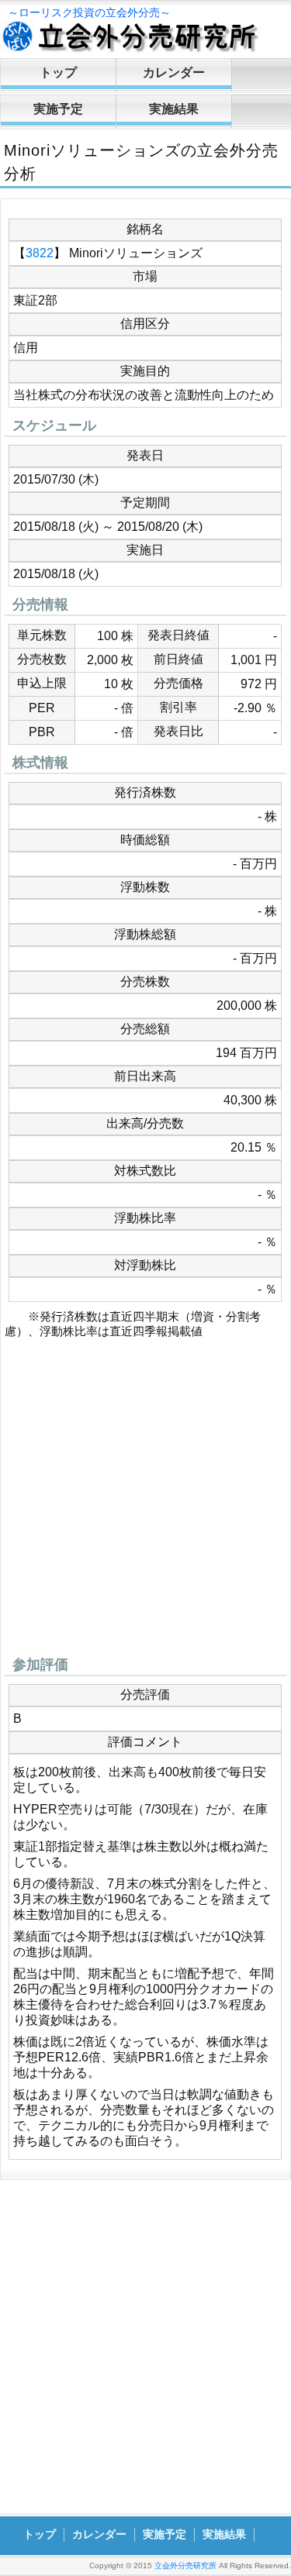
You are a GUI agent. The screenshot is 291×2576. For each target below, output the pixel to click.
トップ (58, 72)
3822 (40, 253)
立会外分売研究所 (185, 2566)
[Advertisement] (145, 1502)
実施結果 (174, 109)
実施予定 (58, 109)
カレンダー (174, 72)
